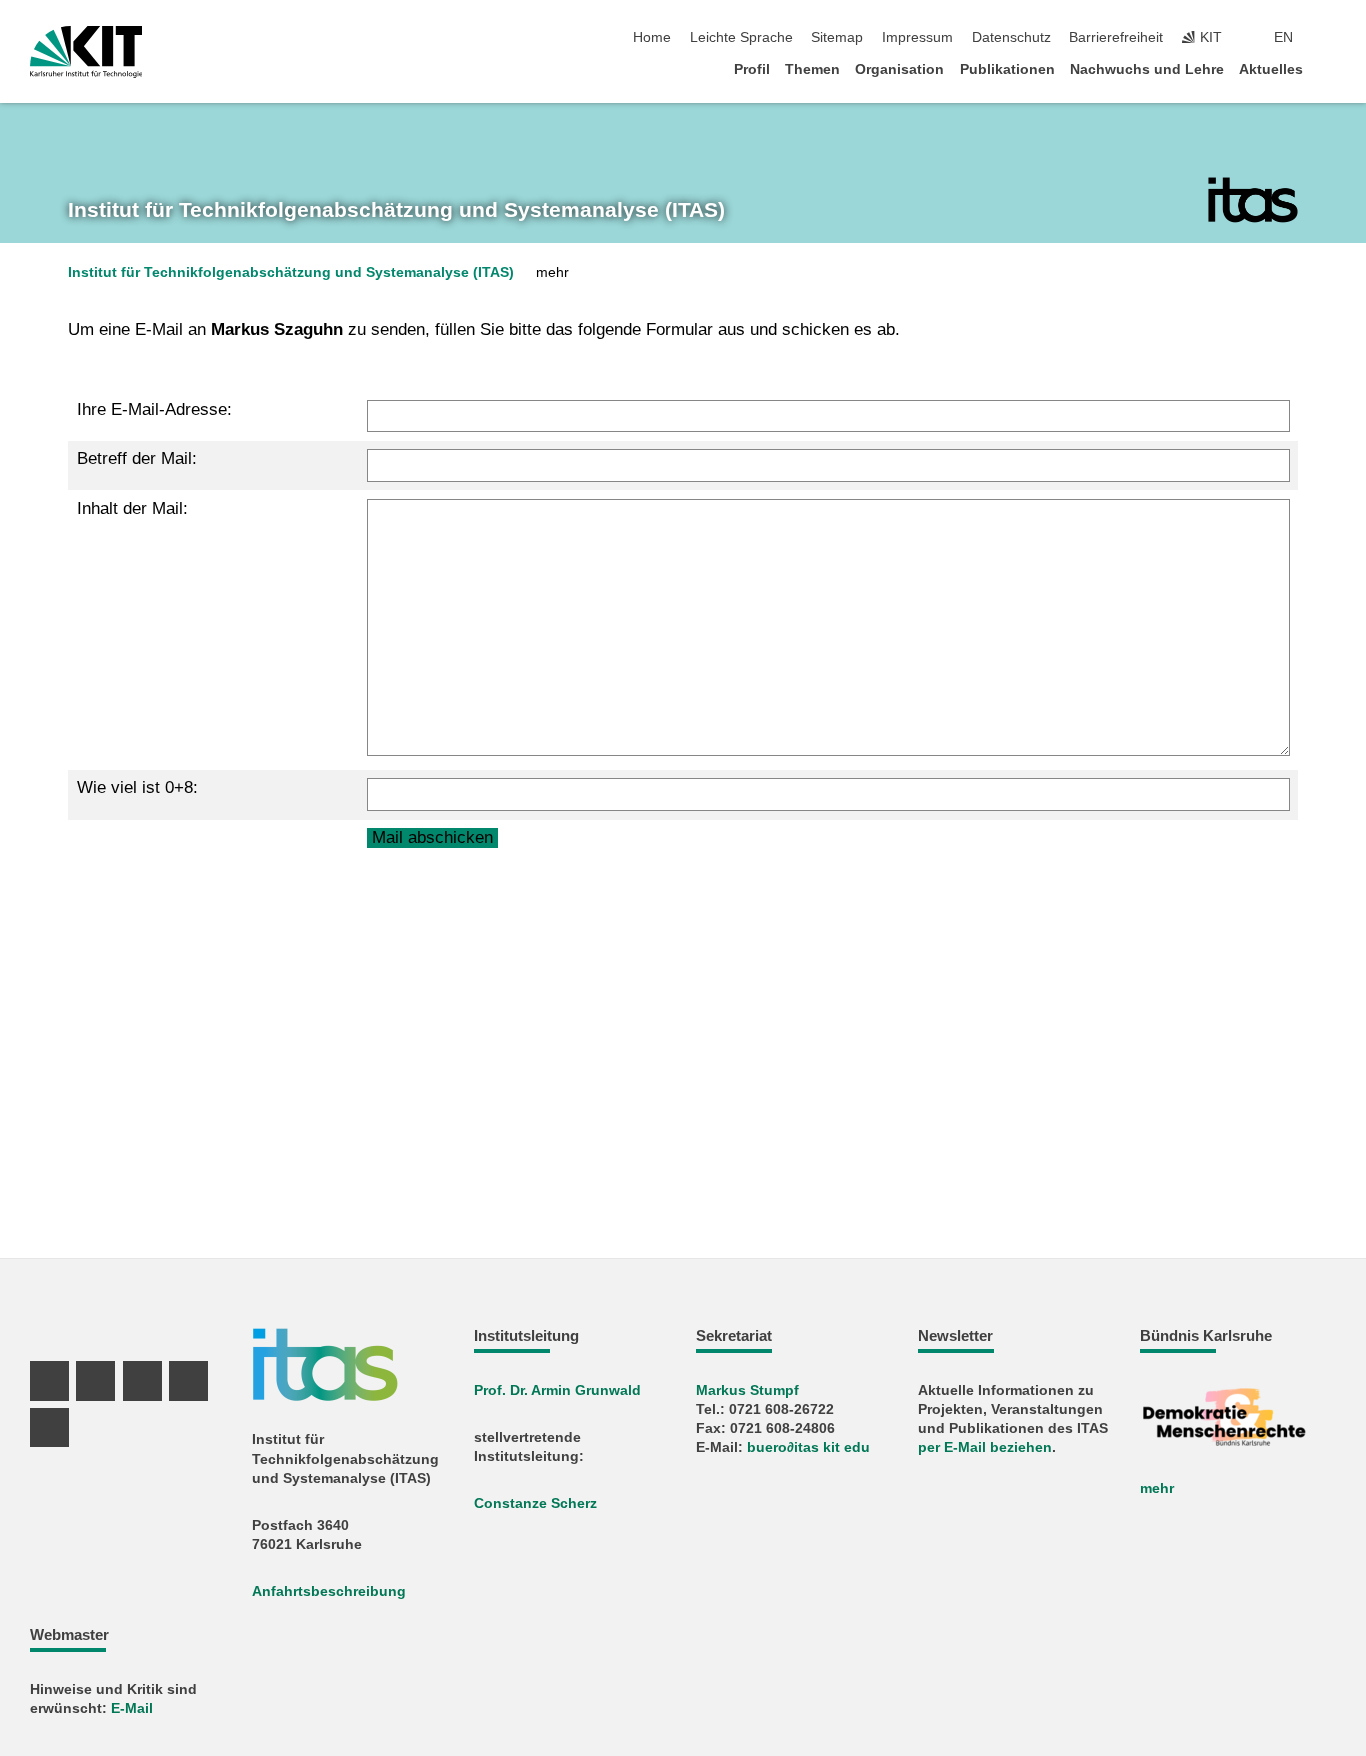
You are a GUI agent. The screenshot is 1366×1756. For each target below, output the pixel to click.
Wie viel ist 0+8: (137, 787)
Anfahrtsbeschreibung (329, 1591)
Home (652, 37)
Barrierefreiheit (1116, 37)
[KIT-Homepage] (86, 52)
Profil (752, 69)
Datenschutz (1011, 37)
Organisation (899, 69)
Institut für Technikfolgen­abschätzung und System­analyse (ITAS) (396, 210)
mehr (1157, 1488)
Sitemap (837, 37)
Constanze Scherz (535, 1503)
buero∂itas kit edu (808, 1447)
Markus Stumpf (747, 1390)
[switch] (1330, 38)
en (1283, 37)
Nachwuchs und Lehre (1147, 69)
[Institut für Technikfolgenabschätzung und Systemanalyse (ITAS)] (1253, 200)
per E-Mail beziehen (985, 1447)
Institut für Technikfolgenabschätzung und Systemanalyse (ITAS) (291, 272)
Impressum (917, 37)
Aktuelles (1271, 69)
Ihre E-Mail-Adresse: (154, 409)
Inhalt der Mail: (132, 508)
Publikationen (1007, 69)
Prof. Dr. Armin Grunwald (557, 1390)
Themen (812, 69)
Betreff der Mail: (137, 458)
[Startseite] (1330, 68)
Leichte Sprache (741, 37)
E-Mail (132, 1708)
